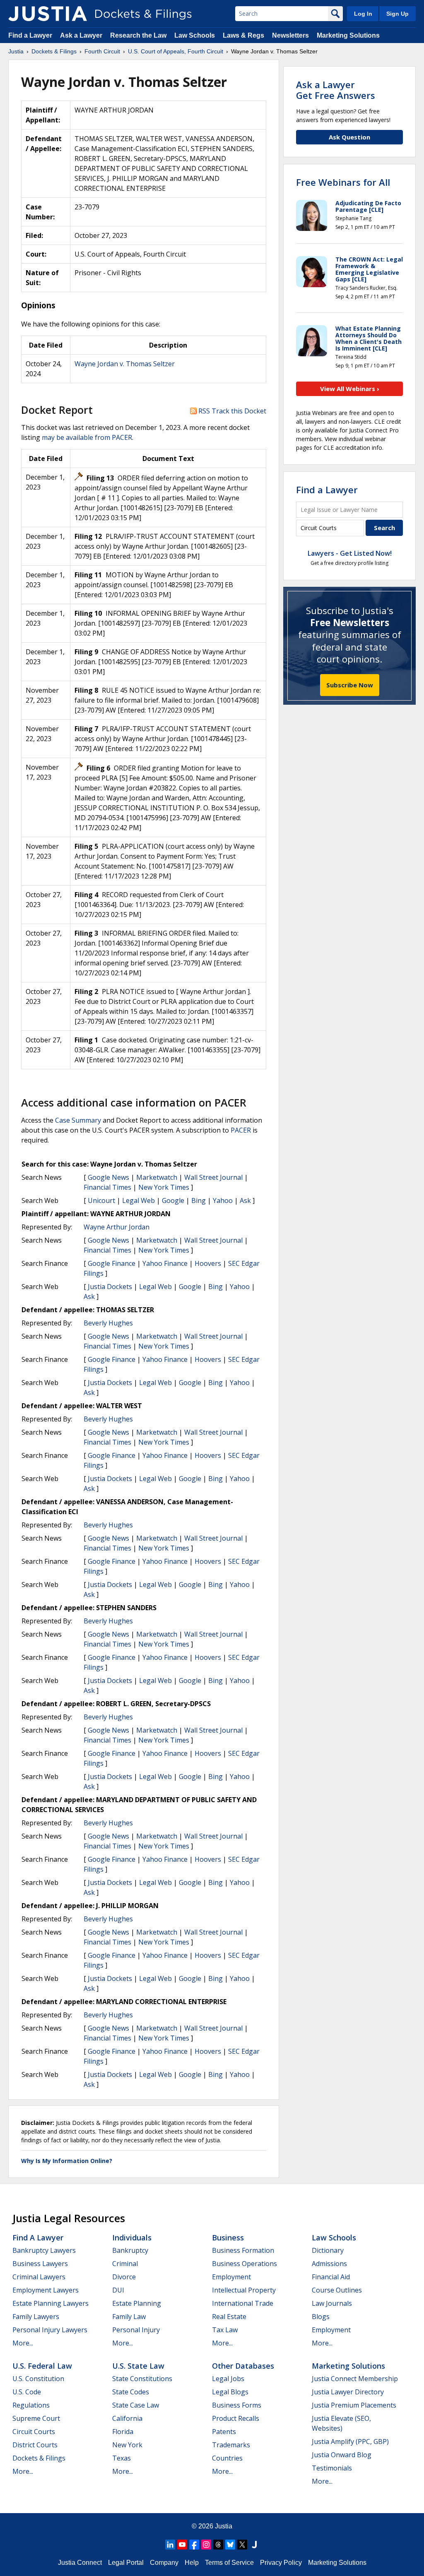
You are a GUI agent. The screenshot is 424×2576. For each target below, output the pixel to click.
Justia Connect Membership (355, 2379)
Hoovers (208, 1263)
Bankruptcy (130, 2250)
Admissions (329, 2264)
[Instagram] (206, 2545)
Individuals (132, 2237)
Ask (245, 1200)
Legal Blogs (230, 2392)
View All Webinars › (350, 389)
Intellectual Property (244, 2290)
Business (228, 2237)
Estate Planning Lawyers (51, 2303)
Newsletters (290, 35)
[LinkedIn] (170, 2545)
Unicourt (101, 1200)
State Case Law (136, 2405)
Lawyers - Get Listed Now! (350, 553)
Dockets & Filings (39, 2458)
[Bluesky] (230, 2545)
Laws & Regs (243, 35)
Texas (122, 2458)
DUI (118, 2290)
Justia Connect (80, 2563)
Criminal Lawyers (39, 2277)
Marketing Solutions (348, 35)
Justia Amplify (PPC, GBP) (350, 2442)
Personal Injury (136, 2330)
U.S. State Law (138, 2366)
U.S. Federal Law (42, 2366)
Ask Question (349, 137)
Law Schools (195, 35)
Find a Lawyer (30, 35)
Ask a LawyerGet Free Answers (336, 90)
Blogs (321, 2317)
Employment (231, 2277)
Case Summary (78, 1120)
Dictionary (328, 2250)
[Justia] (48, 14)
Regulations (31, 2405)
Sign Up (397, 14)
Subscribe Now (350, 685)
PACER (241, 1130)
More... (23, 2343)
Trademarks (231, 2445)
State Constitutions (142, 2379)
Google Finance (112, 1263)
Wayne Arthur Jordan (117, 1227)
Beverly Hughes (108, 1323)
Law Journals (332, 2303)
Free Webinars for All (343, 182)
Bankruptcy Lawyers (44, 2250)
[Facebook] (194, 2545)
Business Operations (245, 2264)
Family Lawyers (36, 2317)
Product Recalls (236, 2418)
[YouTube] (182, 2545)
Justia (224, 2526)
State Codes (131, 2392)
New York (127, 2445)
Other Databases (243, 2366)
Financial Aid (331, 2277)
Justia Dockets (110, 1287)
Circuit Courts (34, 2432)
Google (173, 1200)
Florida (123, 2432)
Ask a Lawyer (82, 35)
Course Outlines (337, 2290)
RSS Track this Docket (231, 411)
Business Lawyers (40, 2264)
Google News (108, 1177)
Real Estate (229, 2317)
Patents (224, 2432)
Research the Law (138, 35)
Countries (227, 2458)
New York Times (164, 1187)
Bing (199, 1200)
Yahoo (223, 1200)
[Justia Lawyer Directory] (254, 2545)
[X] (242, 2545)
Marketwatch (157, 1177)
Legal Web (139, 1200)
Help (192, 2563)
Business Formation (243, 2250)
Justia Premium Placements (354, 2405)
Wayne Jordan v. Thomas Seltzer (125, 364)
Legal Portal (126, 2563)
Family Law (129, 2317)
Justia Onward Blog (342, 2455)
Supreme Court (36, 2418)
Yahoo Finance (165, 1263)
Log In (363, 14)
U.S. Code (27, 2392)
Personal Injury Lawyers (50, 2330)
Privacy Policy (281, 2563)
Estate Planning (137, 2303)
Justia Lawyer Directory (348, 2392)
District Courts (35, 2445)
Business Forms (237, 2405)
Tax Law (225, 2330)
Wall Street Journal (213, 1177)
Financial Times (107, 1187)
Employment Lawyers (46, 2290)
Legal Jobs (228, 2379)
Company (164, 2563)
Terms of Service (229, 2563)
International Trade (243, 2303)
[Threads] (218, 2545)
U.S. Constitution (38, 2379)
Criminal (125, 2264)
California (127, 2418)
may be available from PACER (87, 437)
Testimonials (332, 2468)
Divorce (124, 2277)
